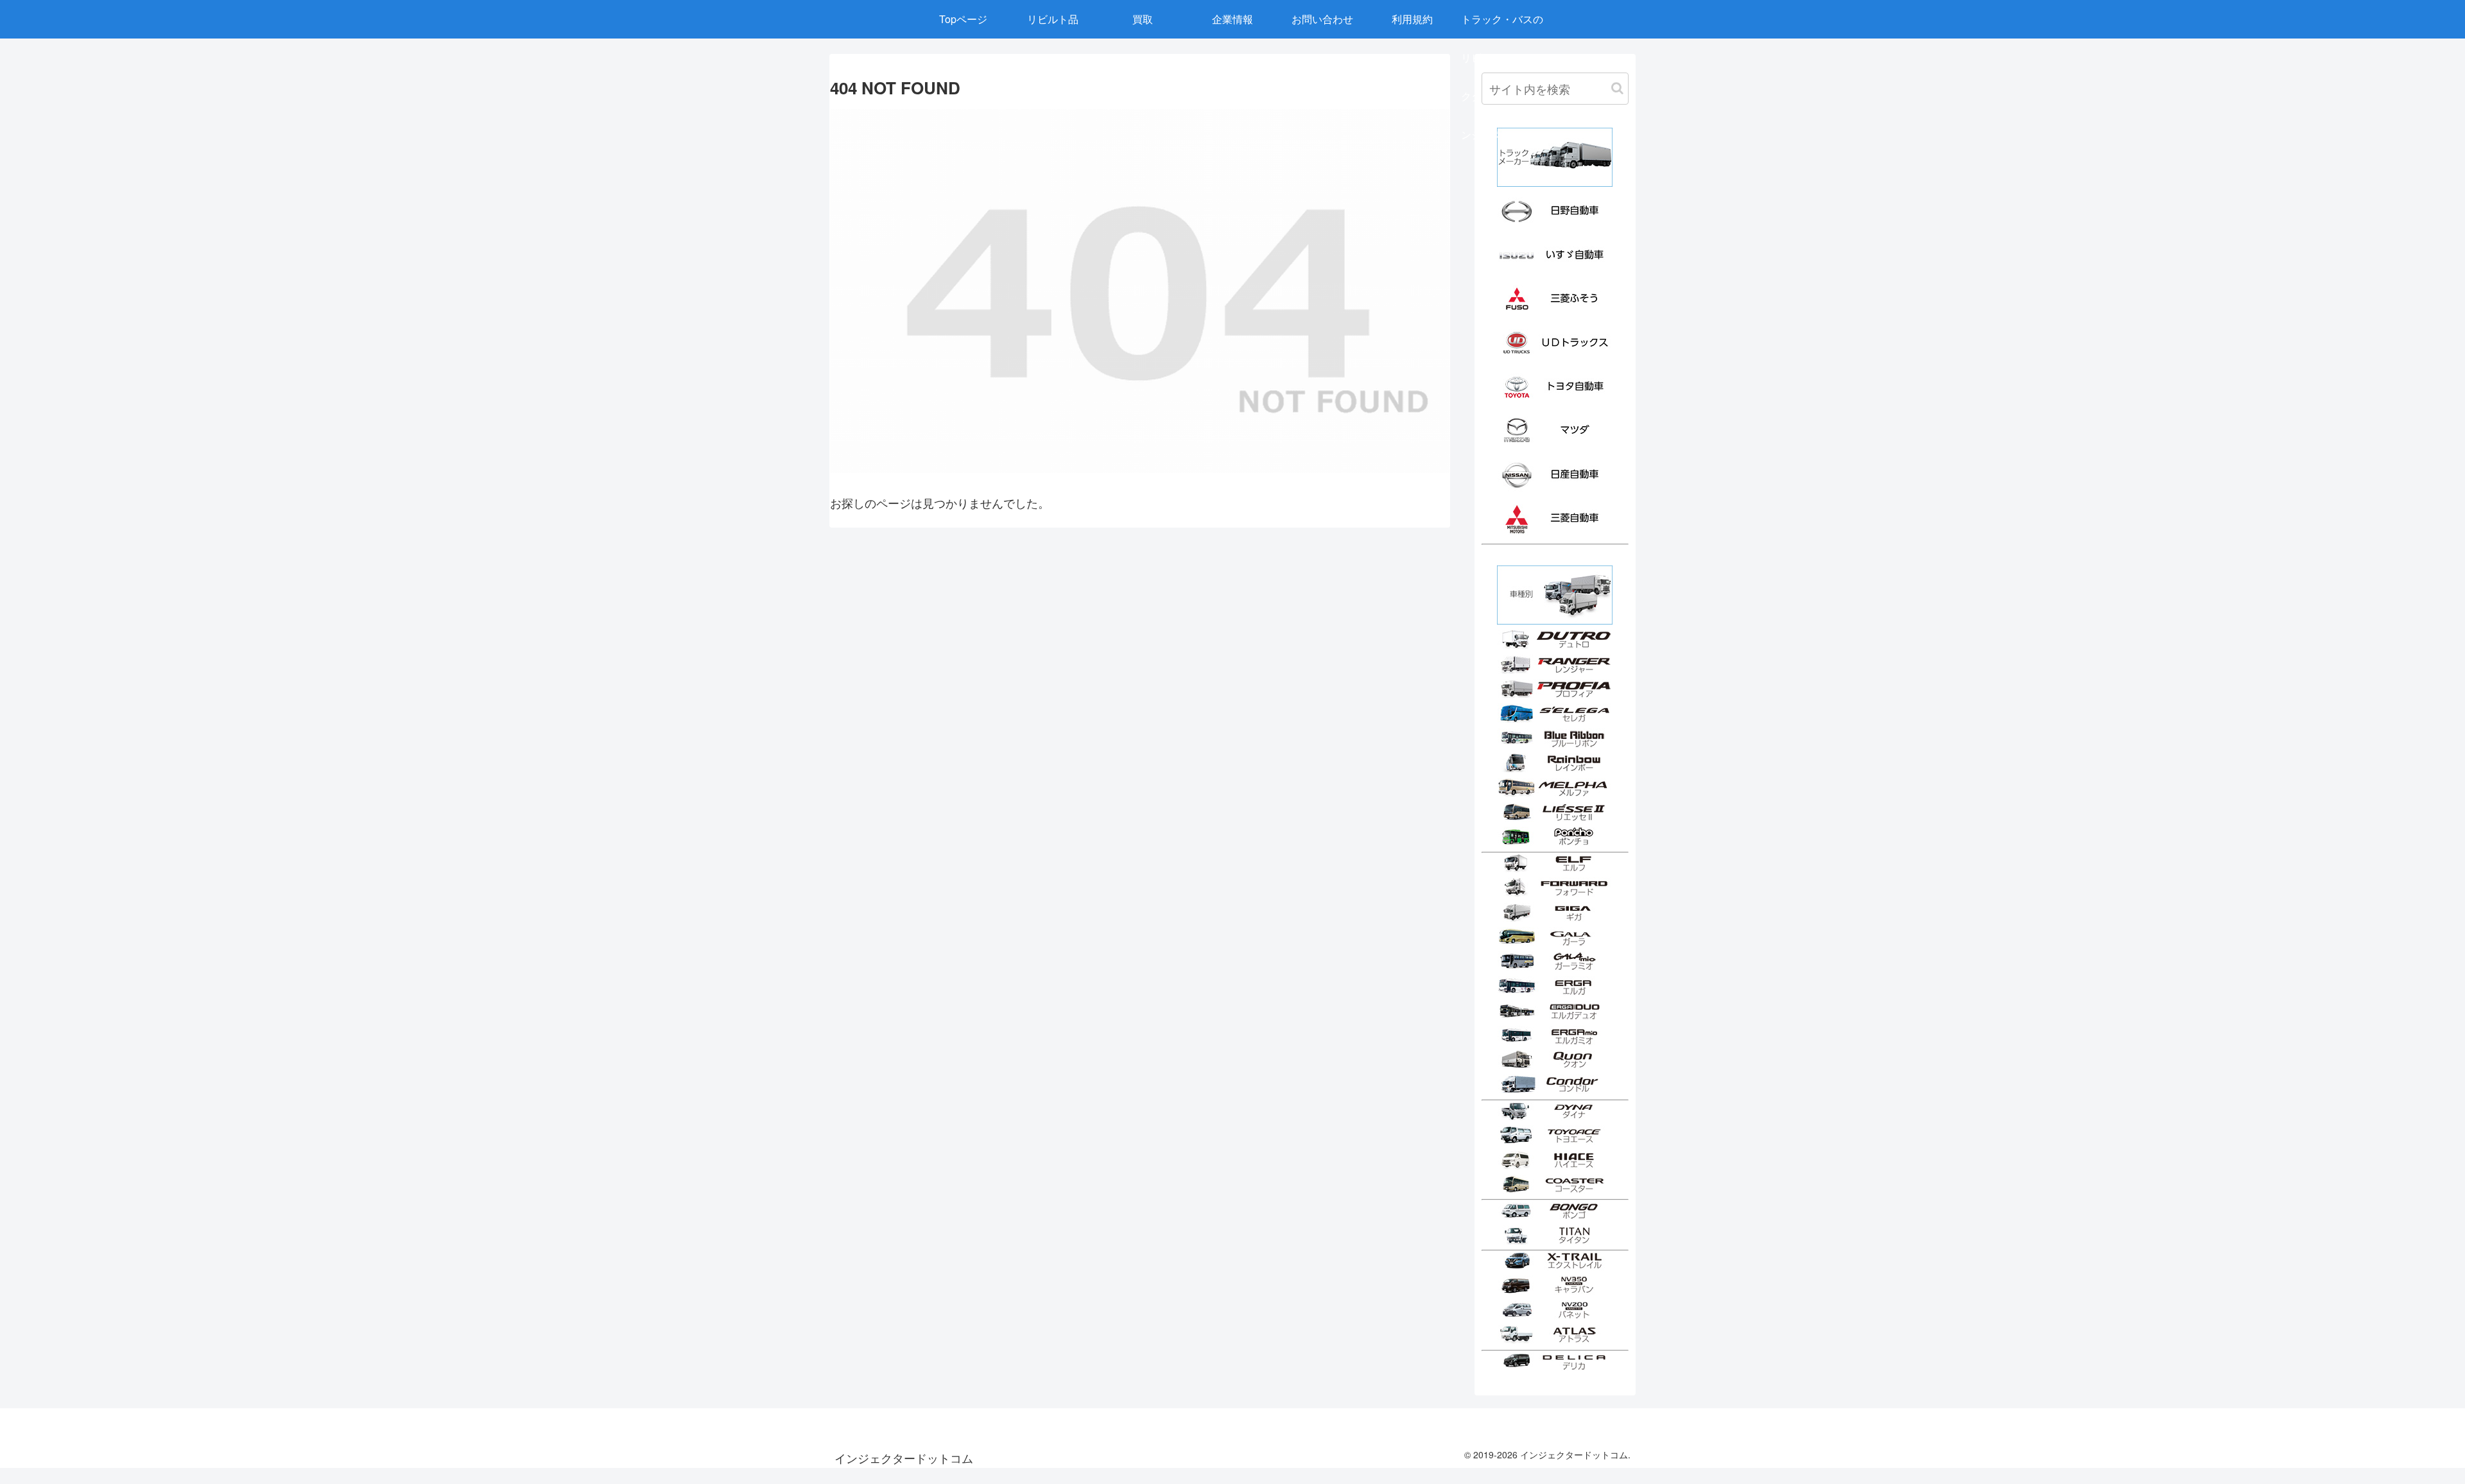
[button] (1617, 88)
